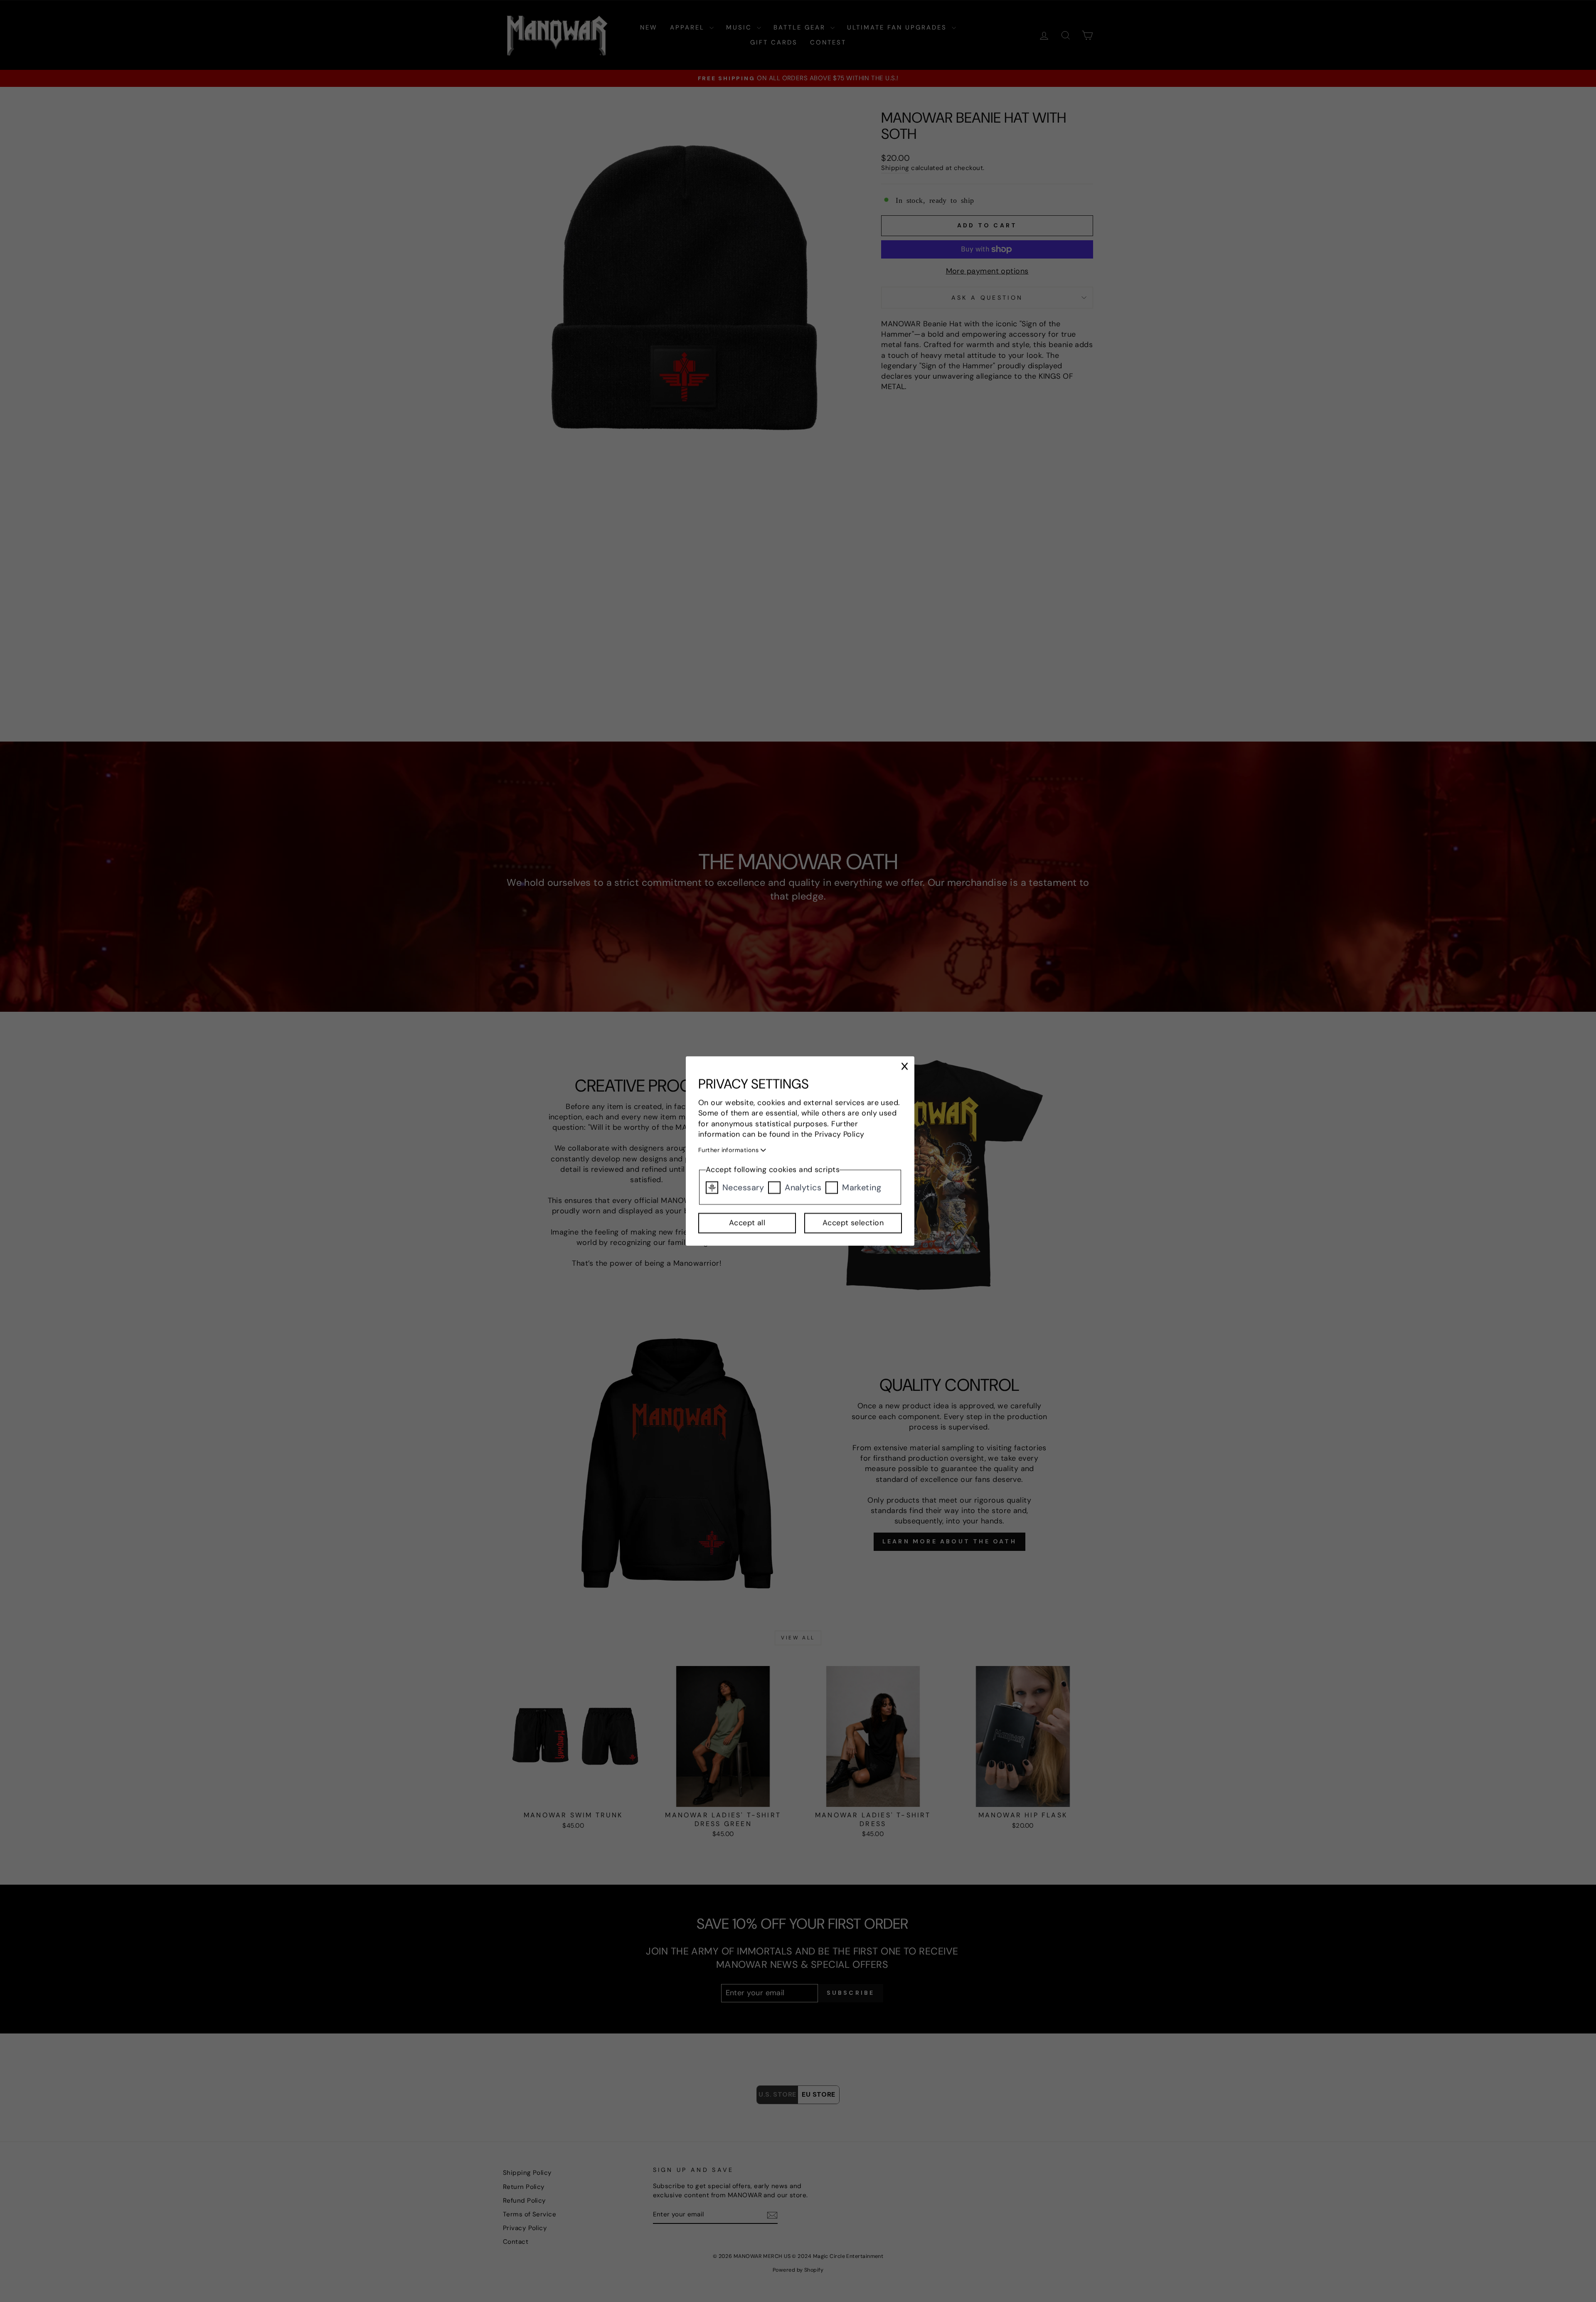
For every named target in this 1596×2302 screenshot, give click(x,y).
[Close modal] (905, 1067)
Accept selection (853, 1223)
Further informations (729, 1150)
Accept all (747, 1223)
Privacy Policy (840, 1134)
